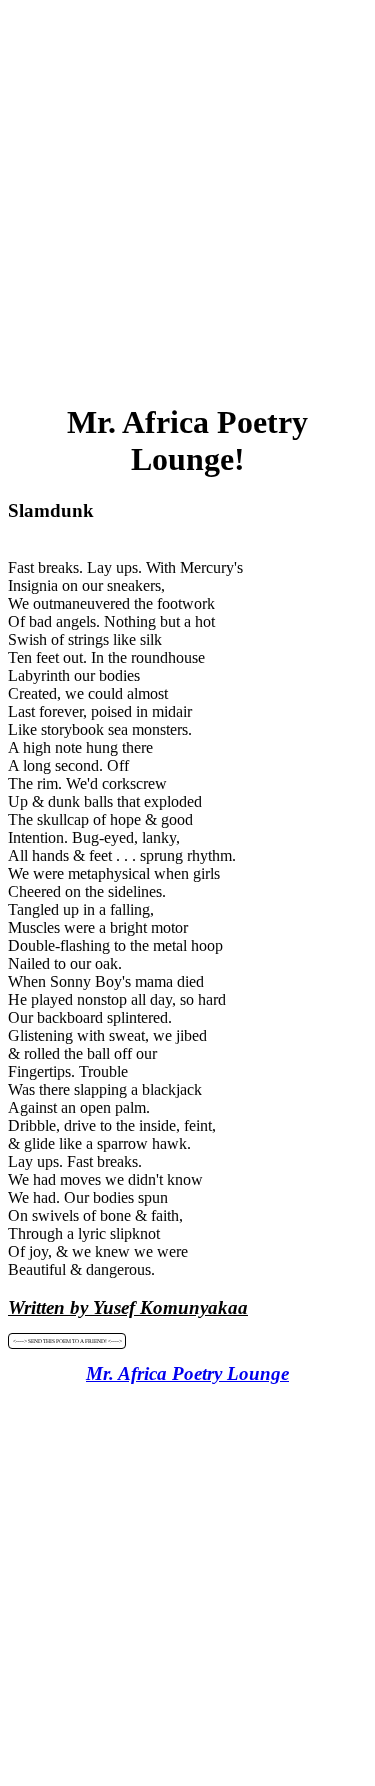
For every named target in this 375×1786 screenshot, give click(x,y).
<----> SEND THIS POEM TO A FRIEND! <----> (67, 1341)
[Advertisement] (187, 195)
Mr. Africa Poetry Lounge (187, 1373)
